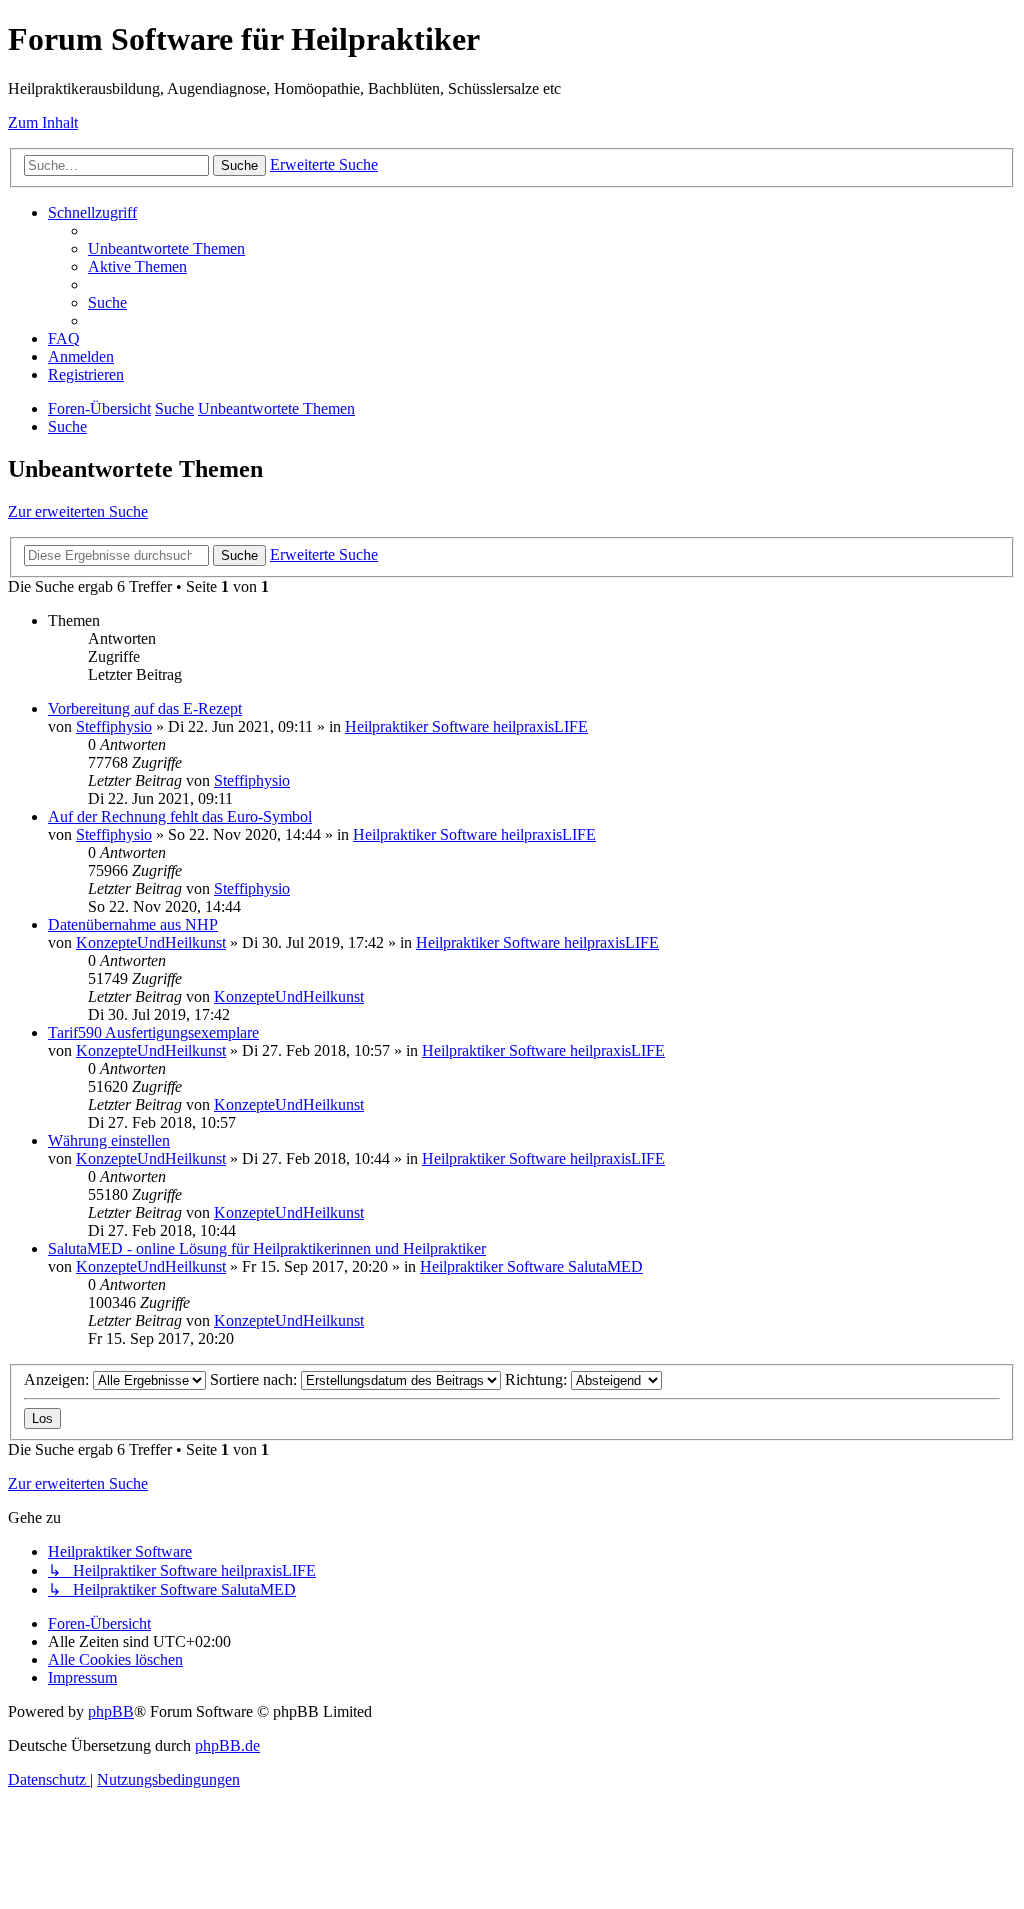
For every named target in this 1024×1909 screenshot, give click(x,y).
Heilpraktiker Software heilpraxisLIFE (466, 726)
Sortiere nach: (255, 1379)
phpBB (111, 1711)
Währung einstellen (109, 1140)
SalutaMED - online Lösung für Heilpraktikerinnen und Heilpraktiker (267, 1248)
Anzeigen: (58, 1379)
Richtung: (538, 1379)
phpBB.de (227, 1745)
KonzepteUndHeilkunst (151, 942)
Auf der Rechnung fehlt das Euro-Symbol (180, 816)
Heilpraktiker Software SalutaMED (531, 1266)
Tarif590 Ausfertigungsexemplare (153, 1032)
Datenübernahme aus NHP (133, 924)
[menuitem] (166, 248)
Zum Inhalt (43, 122)
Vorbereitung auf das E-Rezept (145, 708)
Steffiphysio (114, 726)
